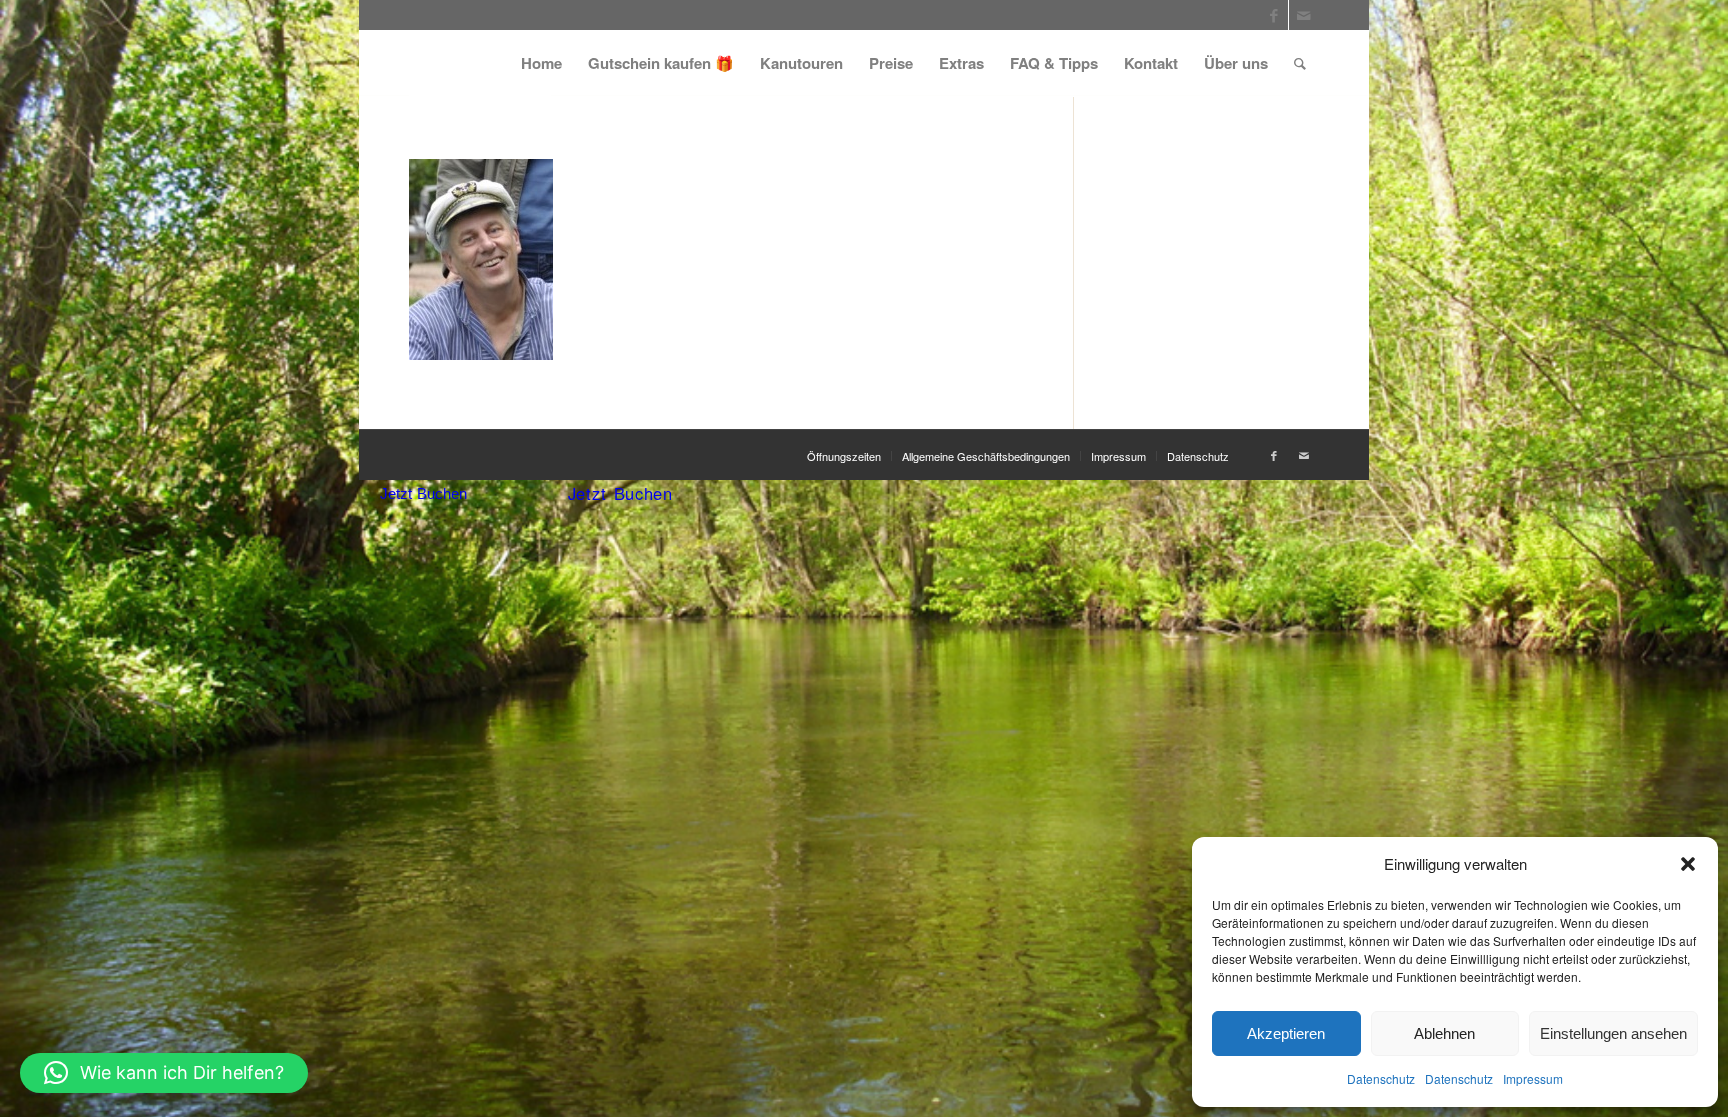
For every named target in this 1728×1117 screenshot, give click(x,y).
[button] (1688, 864)
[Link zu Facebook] (1273, 15)
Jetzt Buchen (423, 493)
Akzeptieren (1286, 1033)
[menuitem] (541, 63)
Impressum (1533, 1078)
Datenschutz (1381, 1078)
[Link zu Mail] (1304, 15)
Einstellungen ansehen (1613, 1033)
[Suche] (1300, 63)
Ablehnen (1444, 1033)
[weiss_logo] (480, 63)
